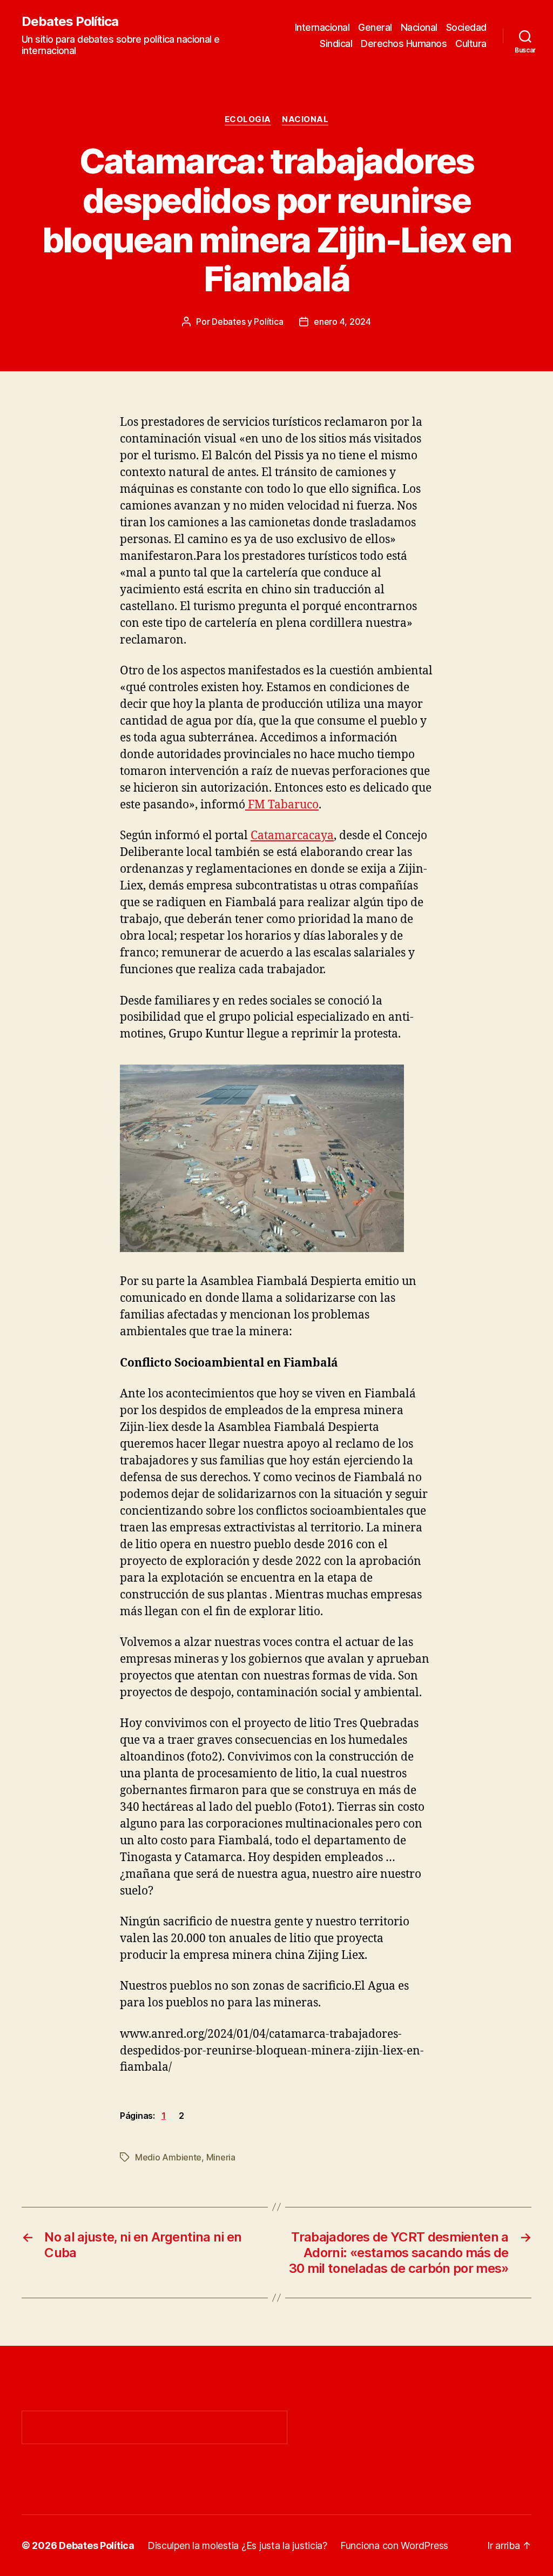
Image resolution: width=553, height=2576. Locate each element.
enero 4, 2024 (342, 322)
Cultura (471, 44)
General (375, 27)
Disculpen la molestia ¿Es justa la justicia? (237, 2545)
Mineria (221, 2157)
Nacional (419, 27)
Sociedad (466, 27)
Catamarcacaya (292, 836)
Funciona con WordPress (394, 2545)
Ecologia (248, 119)
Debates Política (70, 22)
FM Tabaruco (282, 805)
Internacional (322, 27)
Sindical (336, 44)
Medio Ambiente (168, 2157)
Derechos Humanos (404, 44)
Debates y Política (247, 322)
